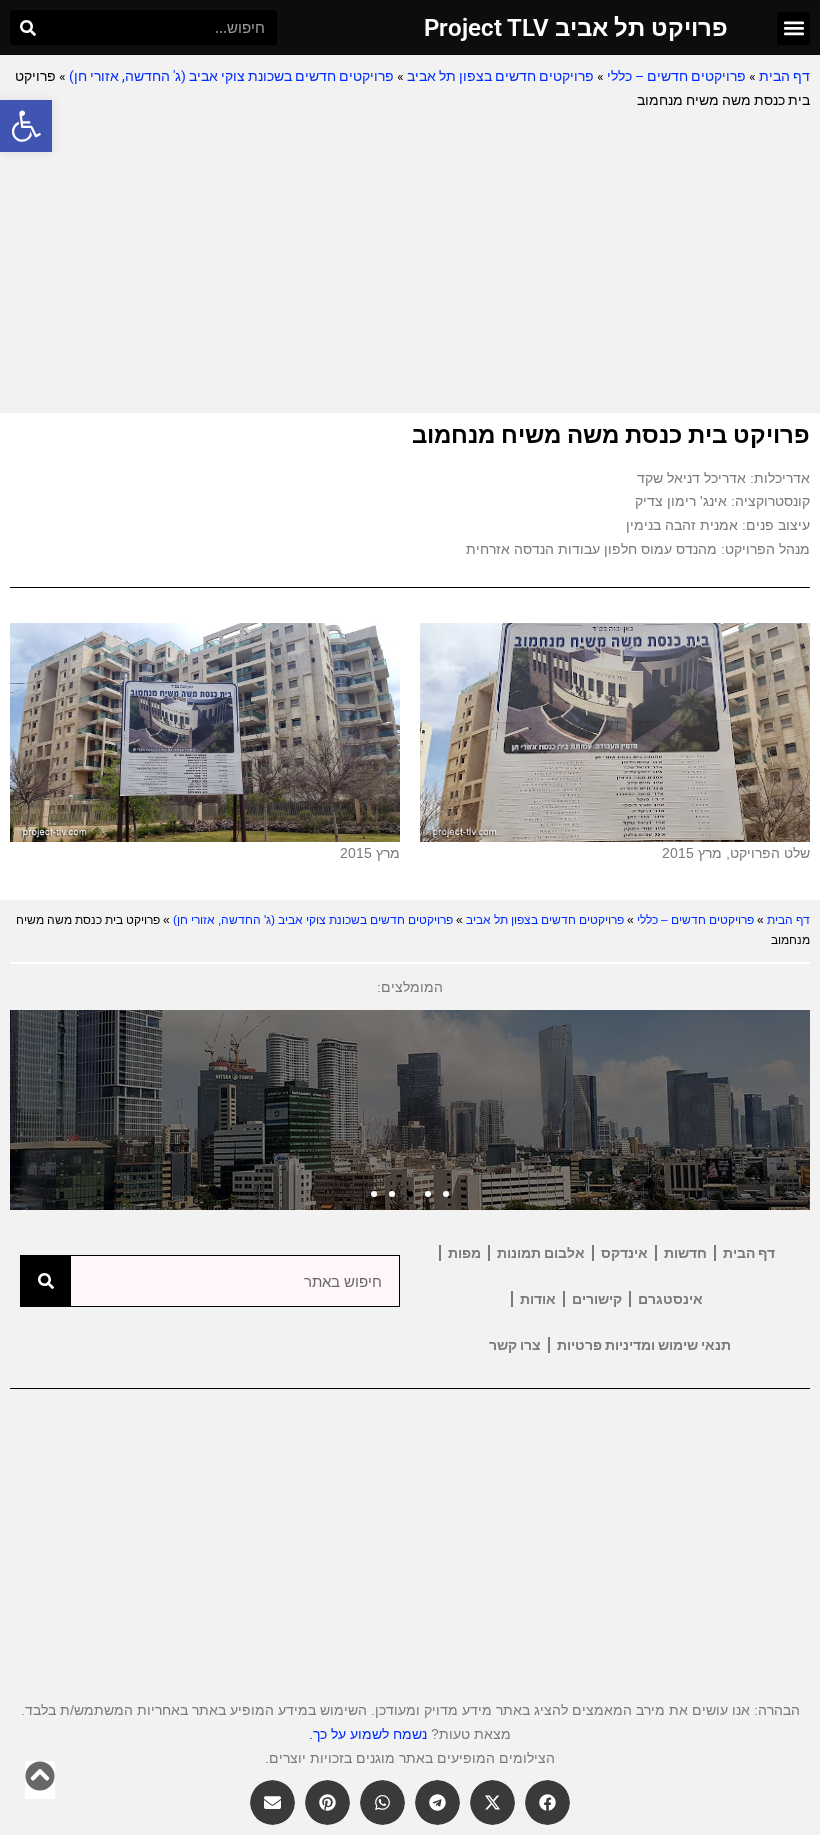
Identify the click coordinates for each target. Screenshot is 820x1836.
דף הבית (784, 76)
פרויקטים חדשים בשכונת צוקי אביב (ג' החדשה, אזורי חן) (231, 76)
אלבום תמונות (541, 1253)
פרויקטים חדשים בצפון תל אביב (500, 76)
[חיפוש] (27, 27)
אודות (538, 1299)
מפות (464, 1253)
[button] (26, 126)
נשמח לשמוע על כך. (368, 1734)
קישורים (597, 1299)
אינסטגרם (670, 1299)
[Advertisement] (410, 263)
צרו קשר (515, 1345)
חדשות (685, 1253)
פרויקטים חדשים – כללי (676, 76)
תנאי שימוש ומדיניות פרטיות (644, 1345)
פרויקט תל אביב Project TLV (576, 28)
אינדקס (624, 1253)
